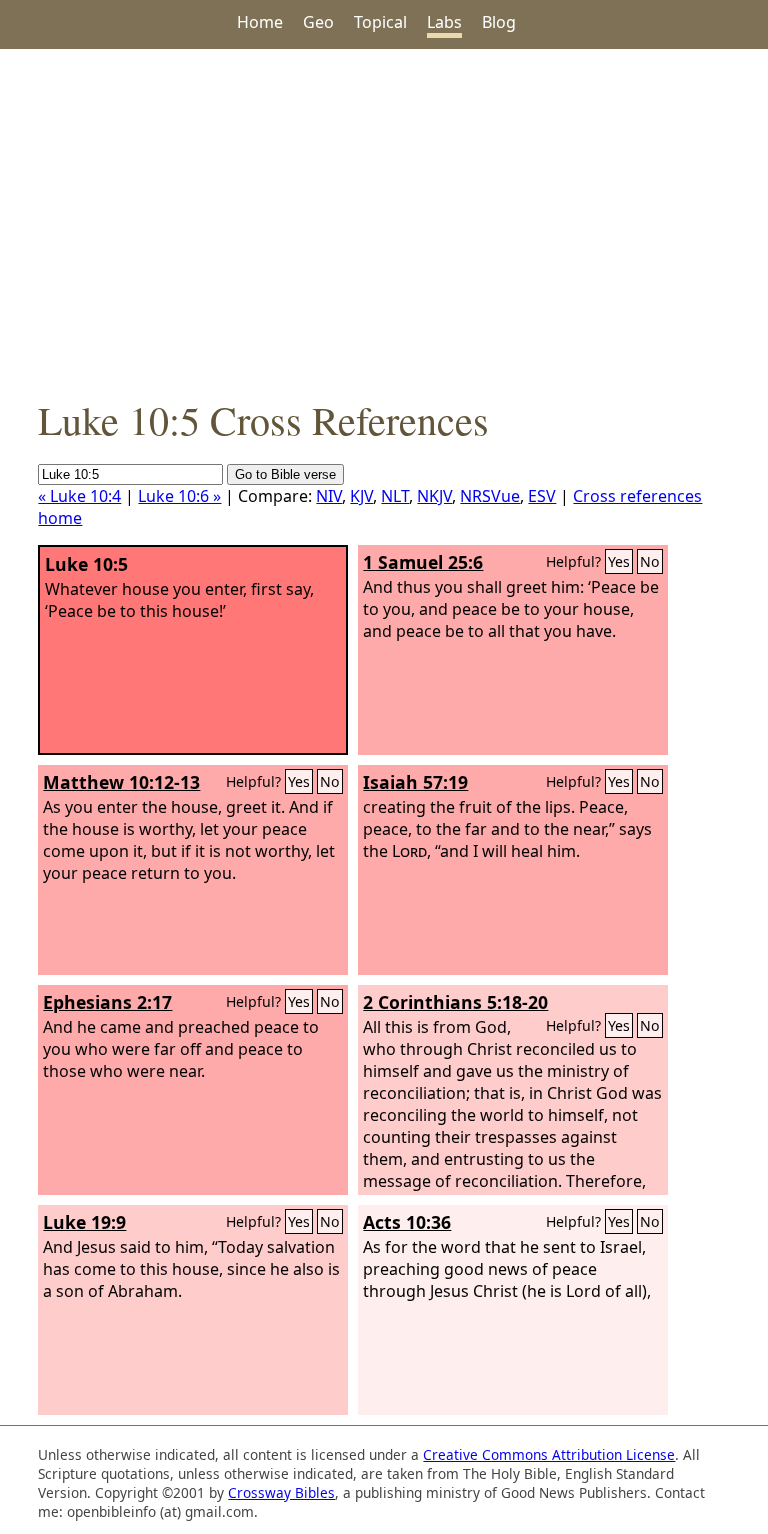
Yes (619, 561)
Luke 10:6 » (179, 496)
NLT (395, 496)
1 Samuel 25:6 (423, 562)
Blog (499, 22)
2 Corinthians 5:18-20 (455, 1002)
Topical (380, 22)
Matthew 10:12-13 (121, 782)
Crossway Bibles (281, 1492)
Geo (318, 22)
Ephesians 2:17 (107, 1002)
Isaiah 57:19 (415, 782)
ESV (542, 496)
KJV (361, 496)
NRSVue (490, 496)
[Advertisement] (384, 221)
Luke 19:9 (84, 1222)
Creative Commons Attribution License (549, 1454)
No (650, 561)
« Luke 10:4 (79, 496)
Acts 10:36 (407, 1222)
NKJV (434, 496)
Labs (444, 22)
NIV (329, 496)
